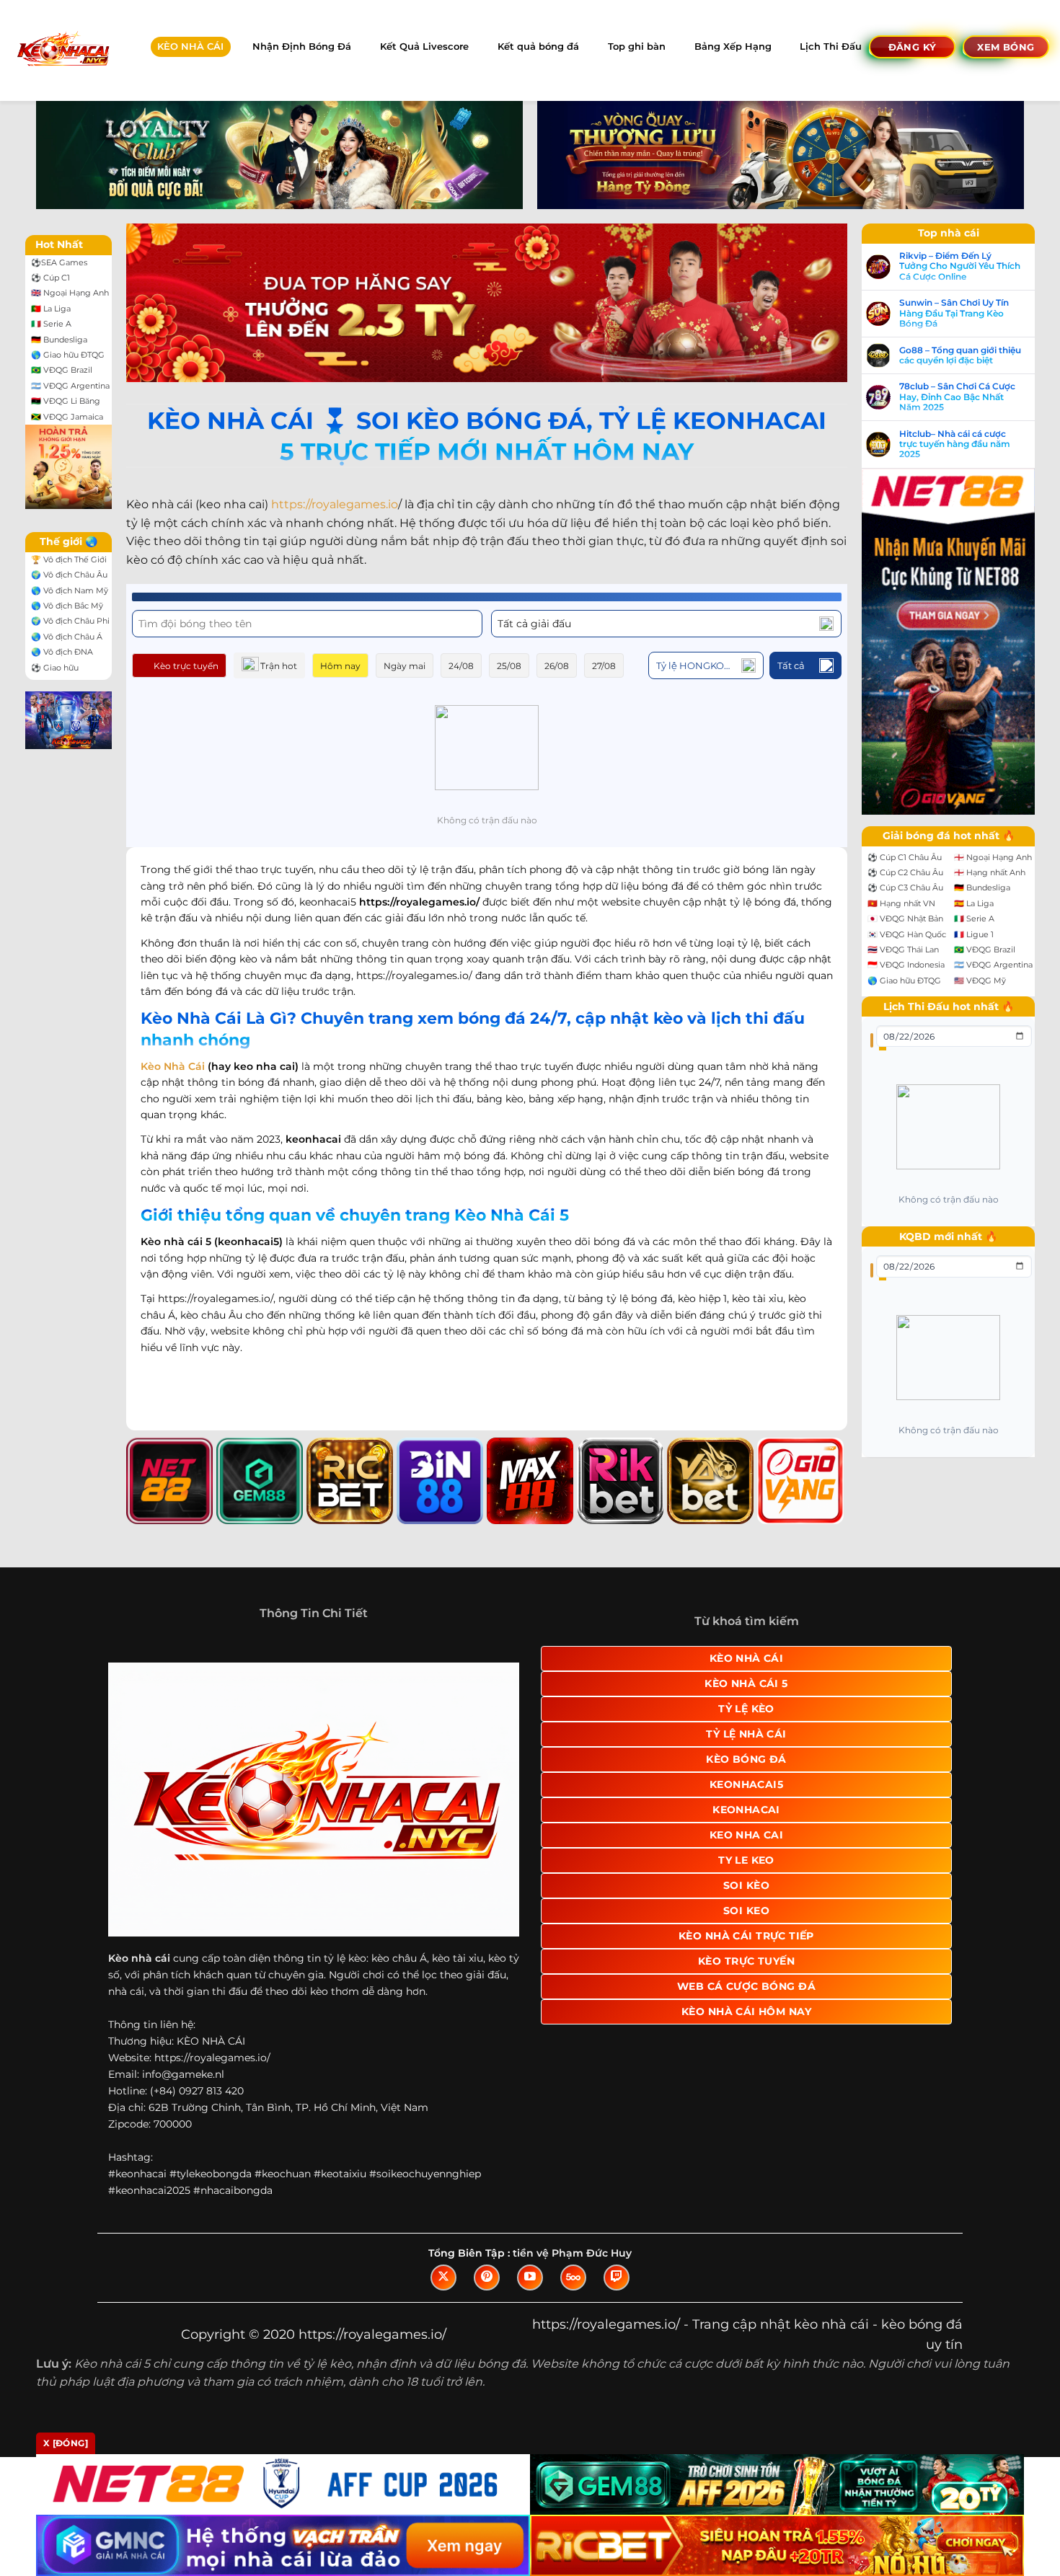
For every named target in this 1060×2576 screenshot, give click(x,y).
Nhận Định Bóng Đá (302, 47)
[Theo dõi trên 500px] (573, 2278)
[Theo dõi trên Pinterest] (487, 2278)
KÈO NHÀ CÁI (190, 47)
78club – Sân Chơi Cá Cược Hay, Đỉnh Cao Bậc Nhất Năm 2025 (957, 397)
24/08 (461, 666)
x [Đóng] (66, 2443)
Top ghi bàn (637, 47)
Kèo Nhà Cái (173, 1066)
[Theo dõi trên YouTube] (530, 2278)
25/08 (509, 666)
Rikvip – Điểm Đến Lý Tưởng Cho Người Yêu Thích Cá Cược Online (960, 266)
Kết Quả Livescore (424, 47)
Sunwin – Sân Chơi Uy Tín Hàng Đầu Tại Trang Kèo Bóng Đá (954, 313)
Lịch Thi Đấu (831, 47)
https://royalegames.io (335, 504)
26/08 (557, 666)
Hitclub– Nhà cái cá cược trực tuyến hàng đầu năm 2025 (955, 444)
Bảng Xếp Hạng (733, 47)
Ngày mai (405, 666)
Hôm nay (340, 666)
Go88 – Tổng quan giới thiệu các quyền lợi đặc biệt (960, 355)
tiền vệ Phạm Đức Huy (572, 2253)
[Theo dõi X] (443, 2278)
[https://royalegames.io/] (62, 50)
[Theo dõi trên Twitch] (617, 2278)
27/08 (604, 666)
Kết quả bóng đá (538, 47)
